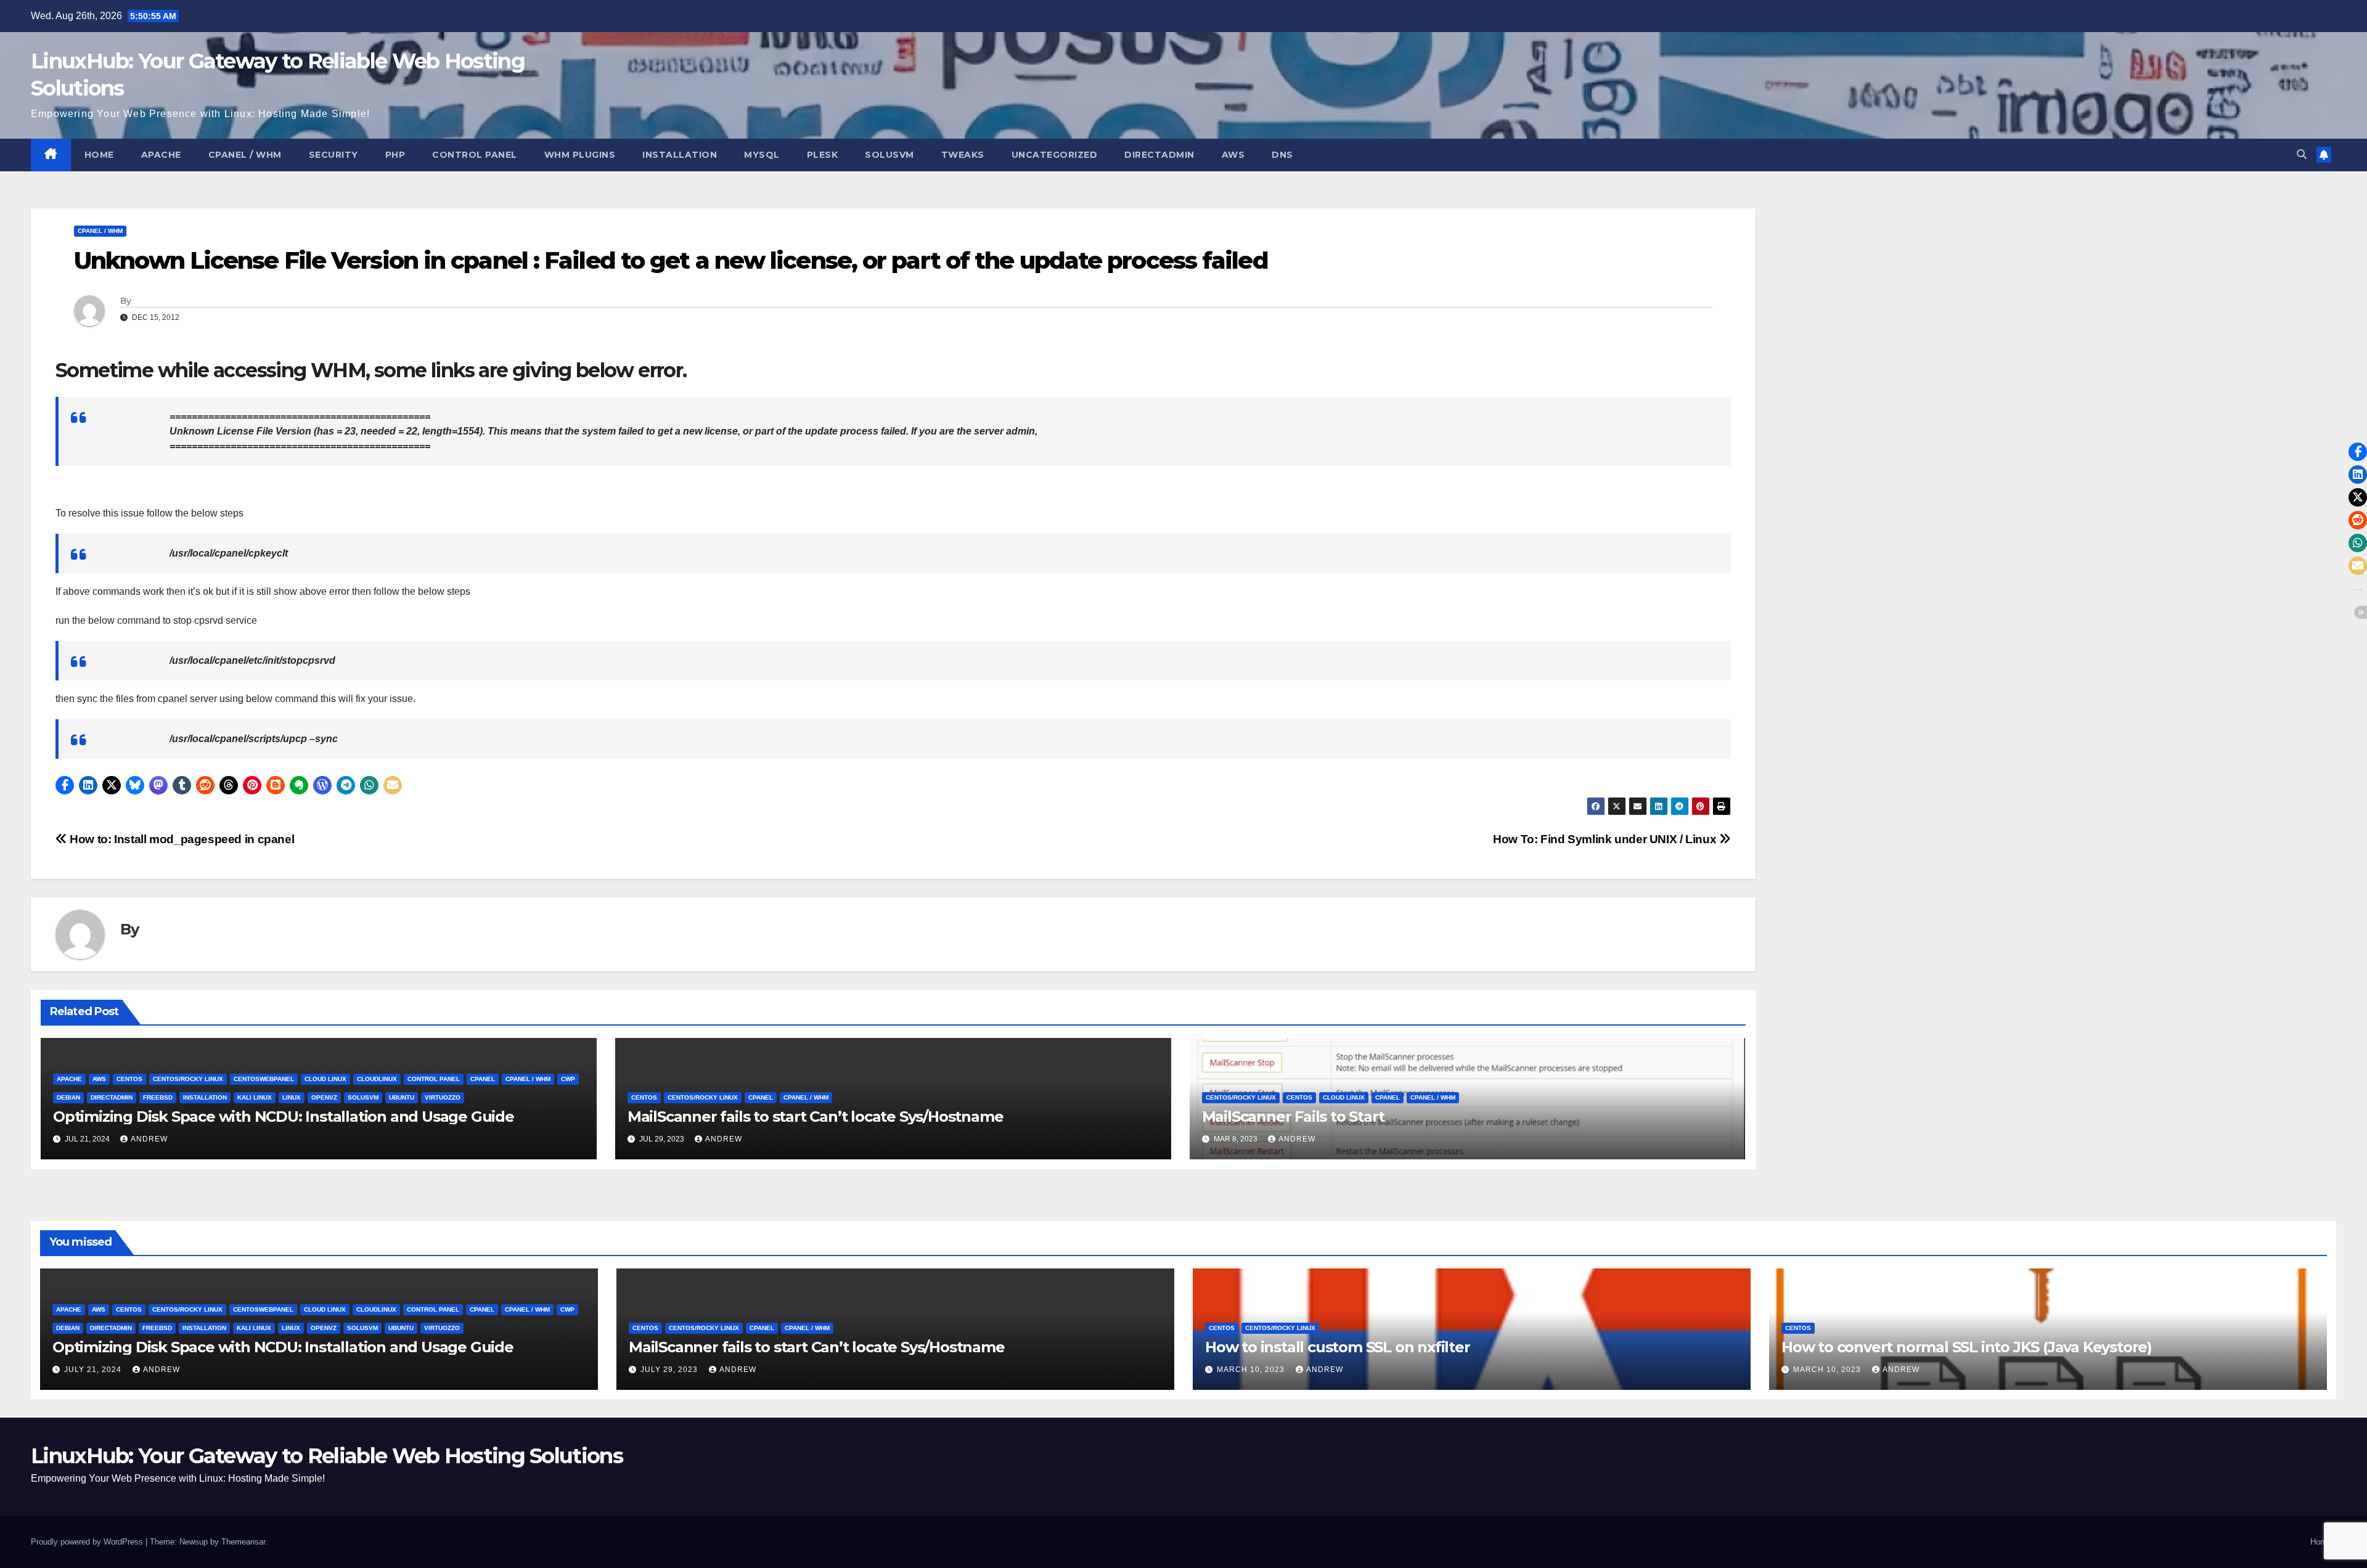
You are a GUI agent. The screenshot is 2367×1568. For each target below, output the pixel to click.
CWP (568, 1079)
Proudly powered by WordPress (88, 1542)
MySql (762, 155)
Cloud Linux (325, 1079)
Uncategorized (1055, 155)
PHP (395, 155)
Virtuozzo (443, 1097)
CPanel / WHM (245, 155)
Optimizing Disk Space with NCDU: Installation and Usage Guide (284, 1117)
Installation (680, 155)
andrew (149, 1139)
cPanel (483, 1079)
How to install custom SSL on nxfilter (1338, 1347)
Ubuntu (402, 1097)
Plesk (823, 155)
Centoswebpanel (264, 1079)
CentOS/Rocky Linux (188, 1079)
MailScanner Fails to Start (1293, 1117)
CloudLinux (377, 1079)
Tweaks (963, 155)
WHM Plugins (580, 155)
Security (333, 155)
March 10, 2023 (1252, 1370)
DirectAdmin (1159, 155)
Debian (68, 1097)
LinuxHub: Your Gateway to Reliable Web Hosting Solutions (327, 1456)
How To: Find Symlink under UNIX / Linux (1606, 839)
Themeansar (243, 1542)
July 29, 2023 (670, 1370)
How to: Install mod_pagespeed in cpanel (181, 839)
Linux (292, 1097)
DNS (1282, 155)
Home (99, 155)
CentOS (129, 1079)
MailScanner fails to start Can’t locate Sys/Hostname (816, 1117)
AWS (1233, 155)
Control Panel (475, 155)
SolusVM (889, 155)
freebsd (158, 1097)
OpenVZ (324, 1097)
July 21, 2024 (94, 1370)
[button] (2302, 154)
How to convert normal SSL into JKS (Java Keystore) (1967, 1347)
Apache (161, 155)
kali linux (255, 1097)
